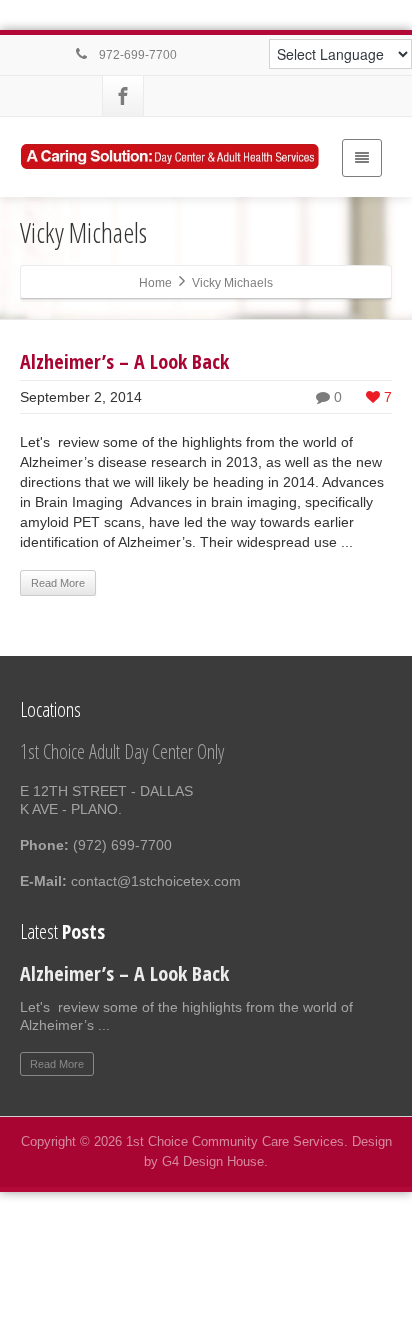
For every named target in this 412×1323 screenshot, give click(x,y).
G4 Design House (213, 1161)
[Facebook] (123, 96)
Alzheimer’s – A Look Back (124, 361)
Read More (58, 583)
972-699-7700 (136, 55)
